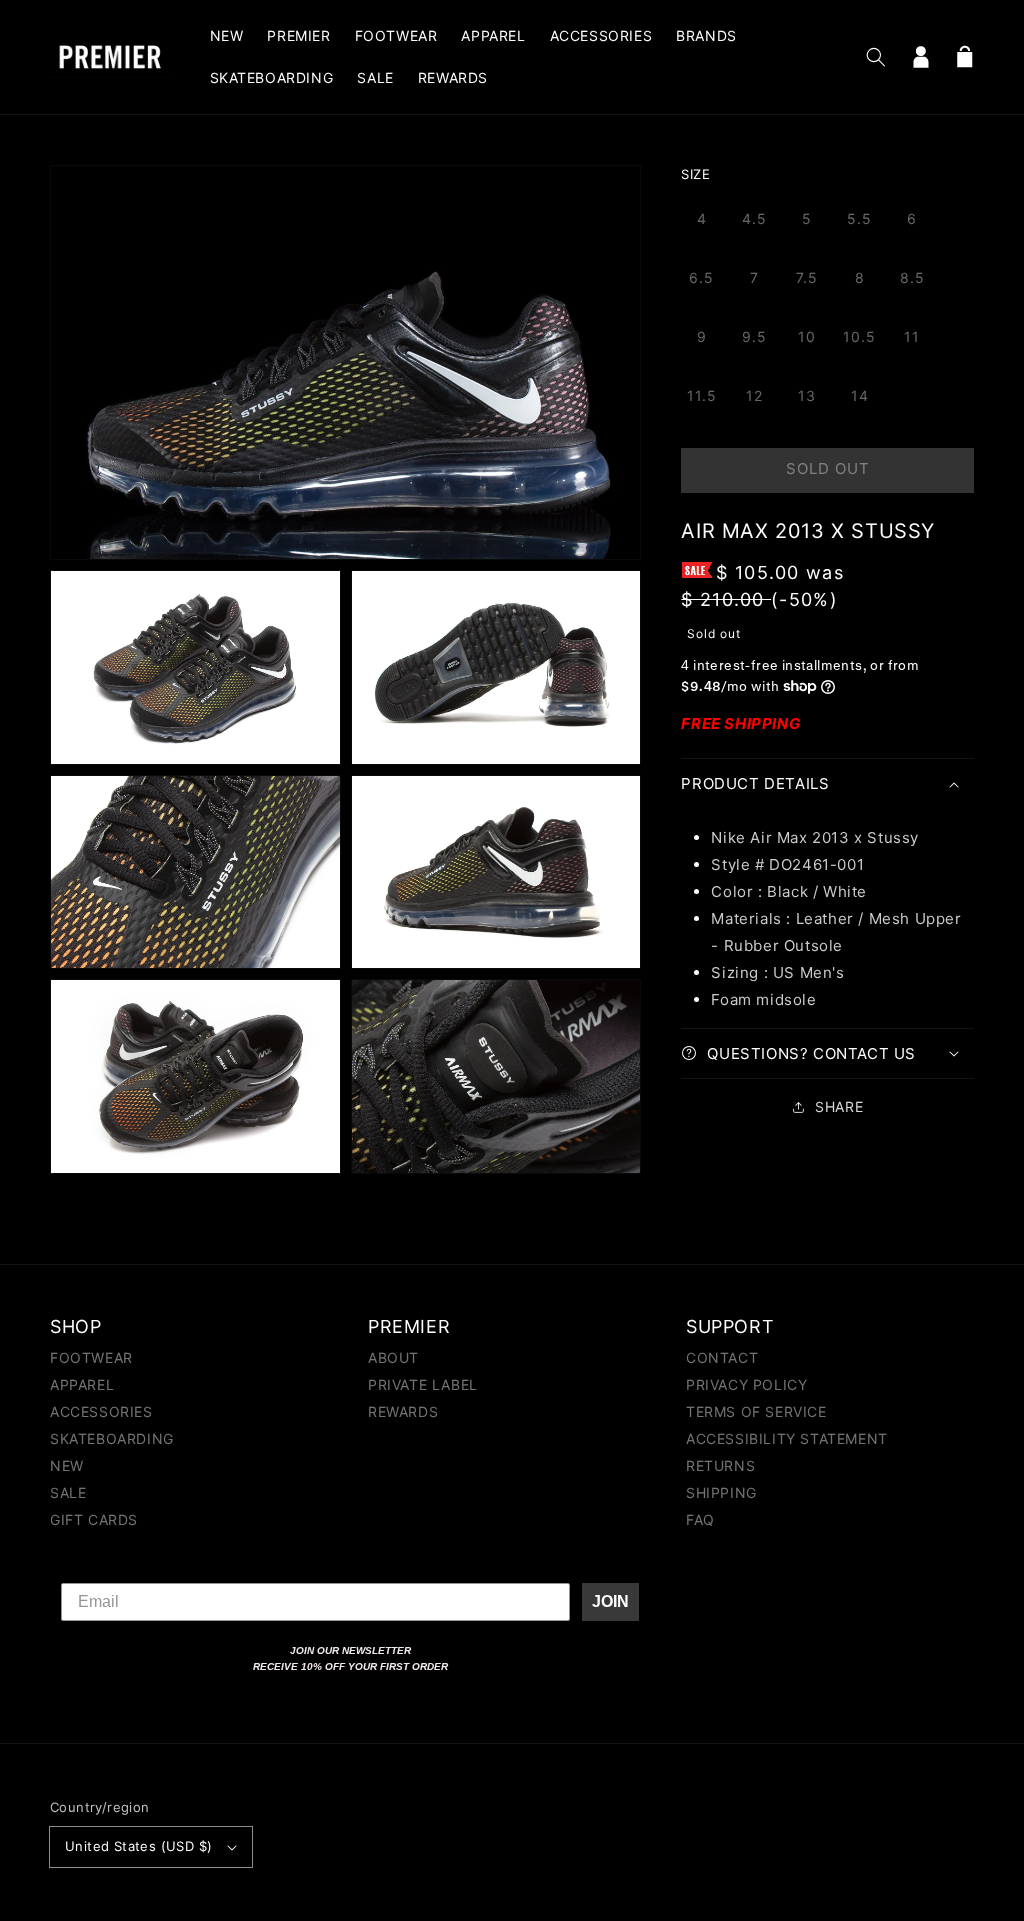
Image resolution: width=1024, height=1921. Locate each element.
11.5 (702, 395)
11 (912, 336)
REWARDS (403, 1411)
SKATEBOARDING (112, 1438)
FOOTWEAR (91, 1358)
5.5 (859, 218)
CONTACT (722, 1358)
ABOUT (393, 1358)
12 (754, 395)
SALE (68, 1492)
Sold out (828, 468)
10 (807, 336)
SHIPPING (721, 1492)
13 (807, 395)
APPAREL (82, 1384)
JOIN (610, 1601)
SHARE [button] (839, 1106)
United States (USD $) (138, 1846)
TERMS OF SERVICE (756, 1411)
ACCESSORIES (101, 1411)
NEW (67, 1465)
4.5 (754, 218)
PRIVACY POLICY (746, 1384)
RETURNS (720, 1465)
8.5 (912, 277)
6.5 (701, 277)
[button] (876, 57)
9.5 (754, 336)
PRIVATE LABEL (423, 1384)
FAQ (700, 1519)
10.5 (859, 336)
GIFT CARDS (94, 1519)
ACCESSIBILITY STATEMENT (787, 1438)
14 (860, 395)
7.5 (807, 277)
